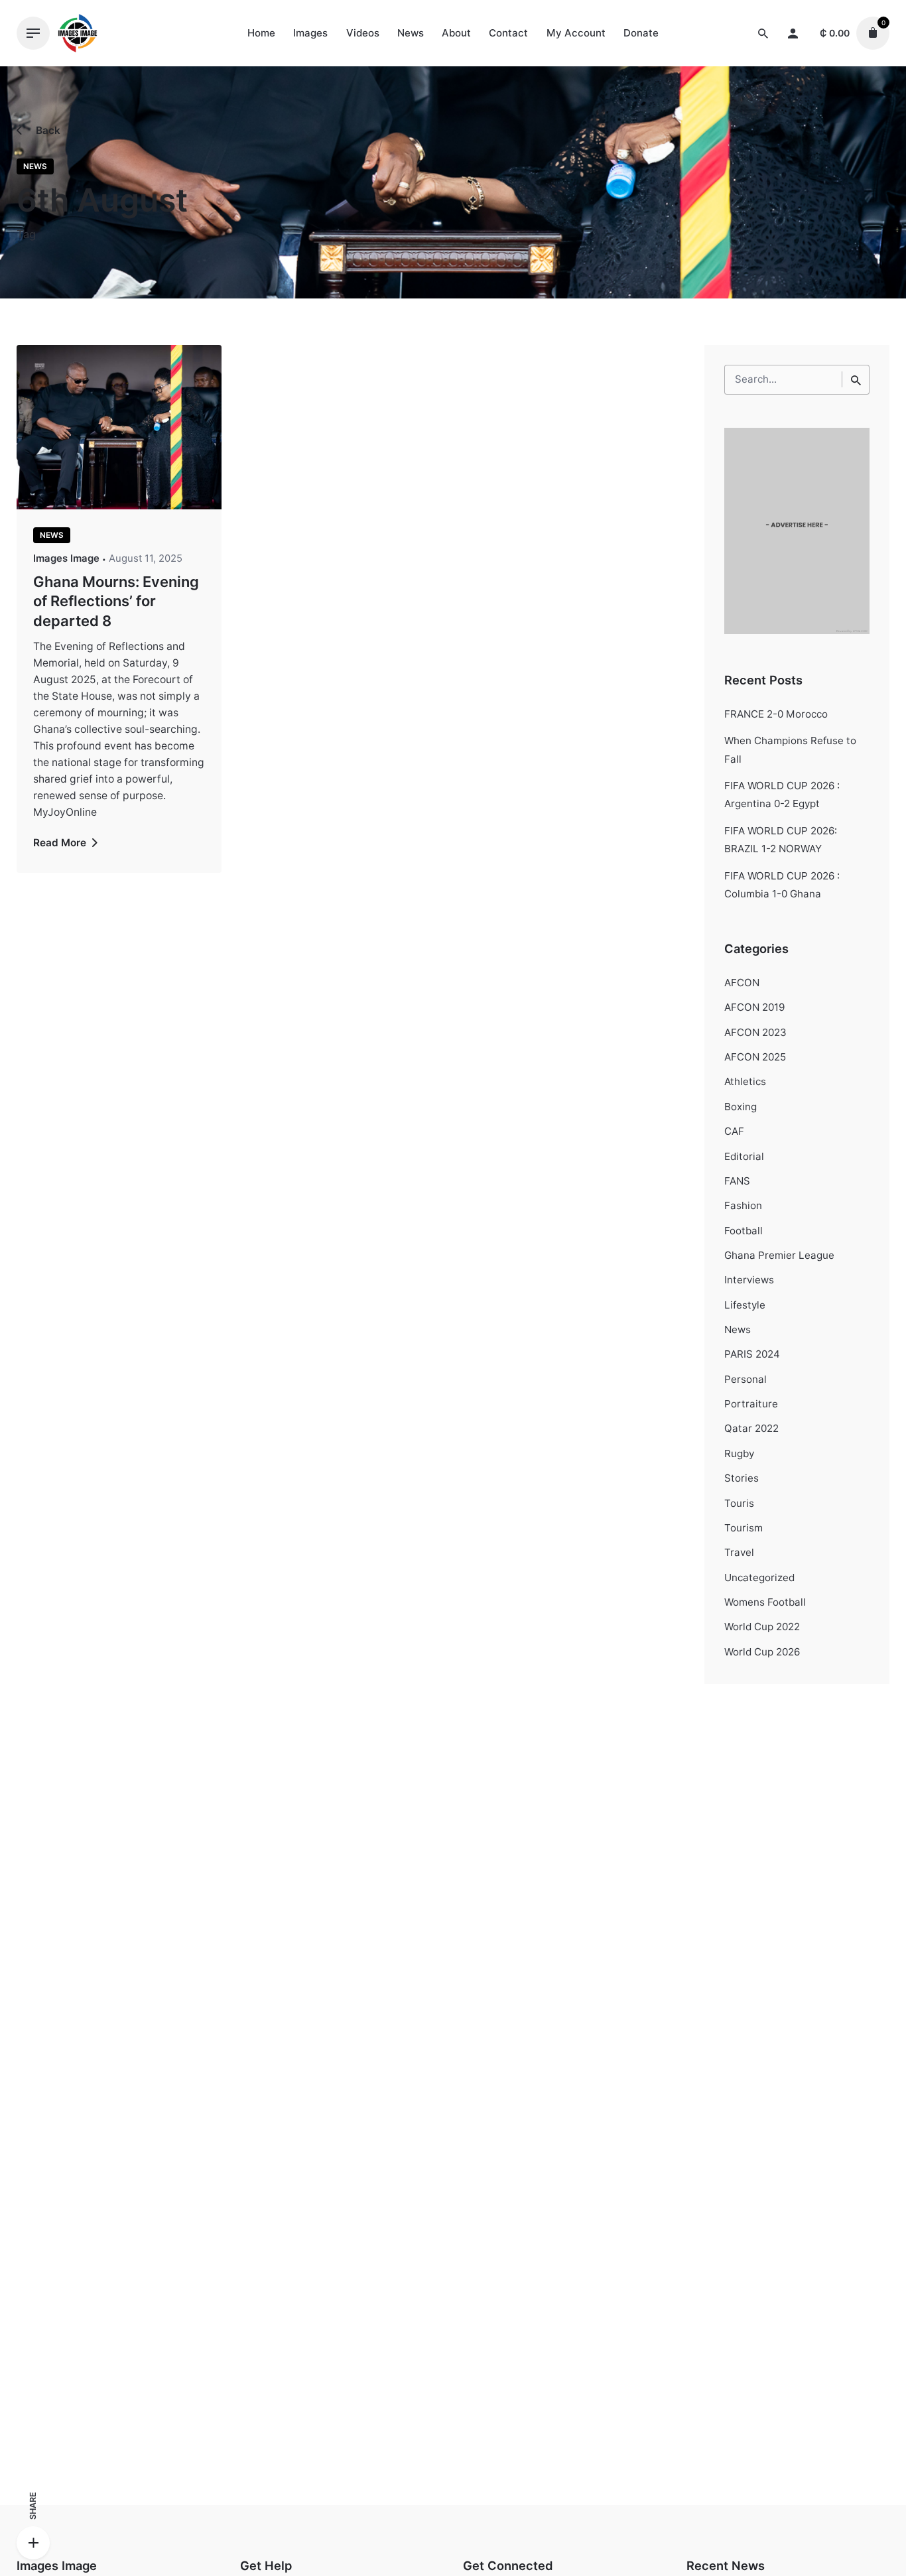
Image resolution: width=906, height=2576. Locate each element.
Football (744, 1231)
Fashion (743, 1205)
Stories (742, 1478)
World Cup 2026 (762, 1652)
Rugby (739, 1453)
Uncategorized (759, 1578)
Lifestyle (745, 1305)
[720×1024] (797, 630)
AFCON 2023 (755, 1032)
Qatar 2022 (751, 1428)
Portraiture (751, 1404)
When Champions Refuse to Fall (790, 749)
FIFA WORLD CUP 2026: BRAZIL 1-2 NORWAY (781, 840)
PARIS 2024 (752, 1354)
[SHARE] (33, 2543)
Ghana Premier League (779, 1255)
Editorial (744, 1156)
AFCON (742, 983)
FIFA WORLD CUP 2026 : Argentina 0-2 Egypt (782, 795)
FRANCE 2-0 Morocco (776, 714)
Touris (739, 1503)
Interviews (749, 1280)
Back (47, 130)
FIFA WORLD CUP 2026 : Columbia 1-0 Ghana (782, 885)
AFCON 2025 (755, 1057)
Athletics (745, 1081)
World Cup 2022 (762, 1627)
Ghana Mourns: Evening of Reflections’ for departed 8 (116, 601)
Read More (61, 843)
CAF (734, 1131)
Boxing (741, 1107)
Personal (745, 1379)
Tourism (744, 1528)
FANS (737, 1181)
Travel (739, 1552)
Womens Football (765, 1602)
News (35, 166)
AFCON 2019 (754, 1007)
